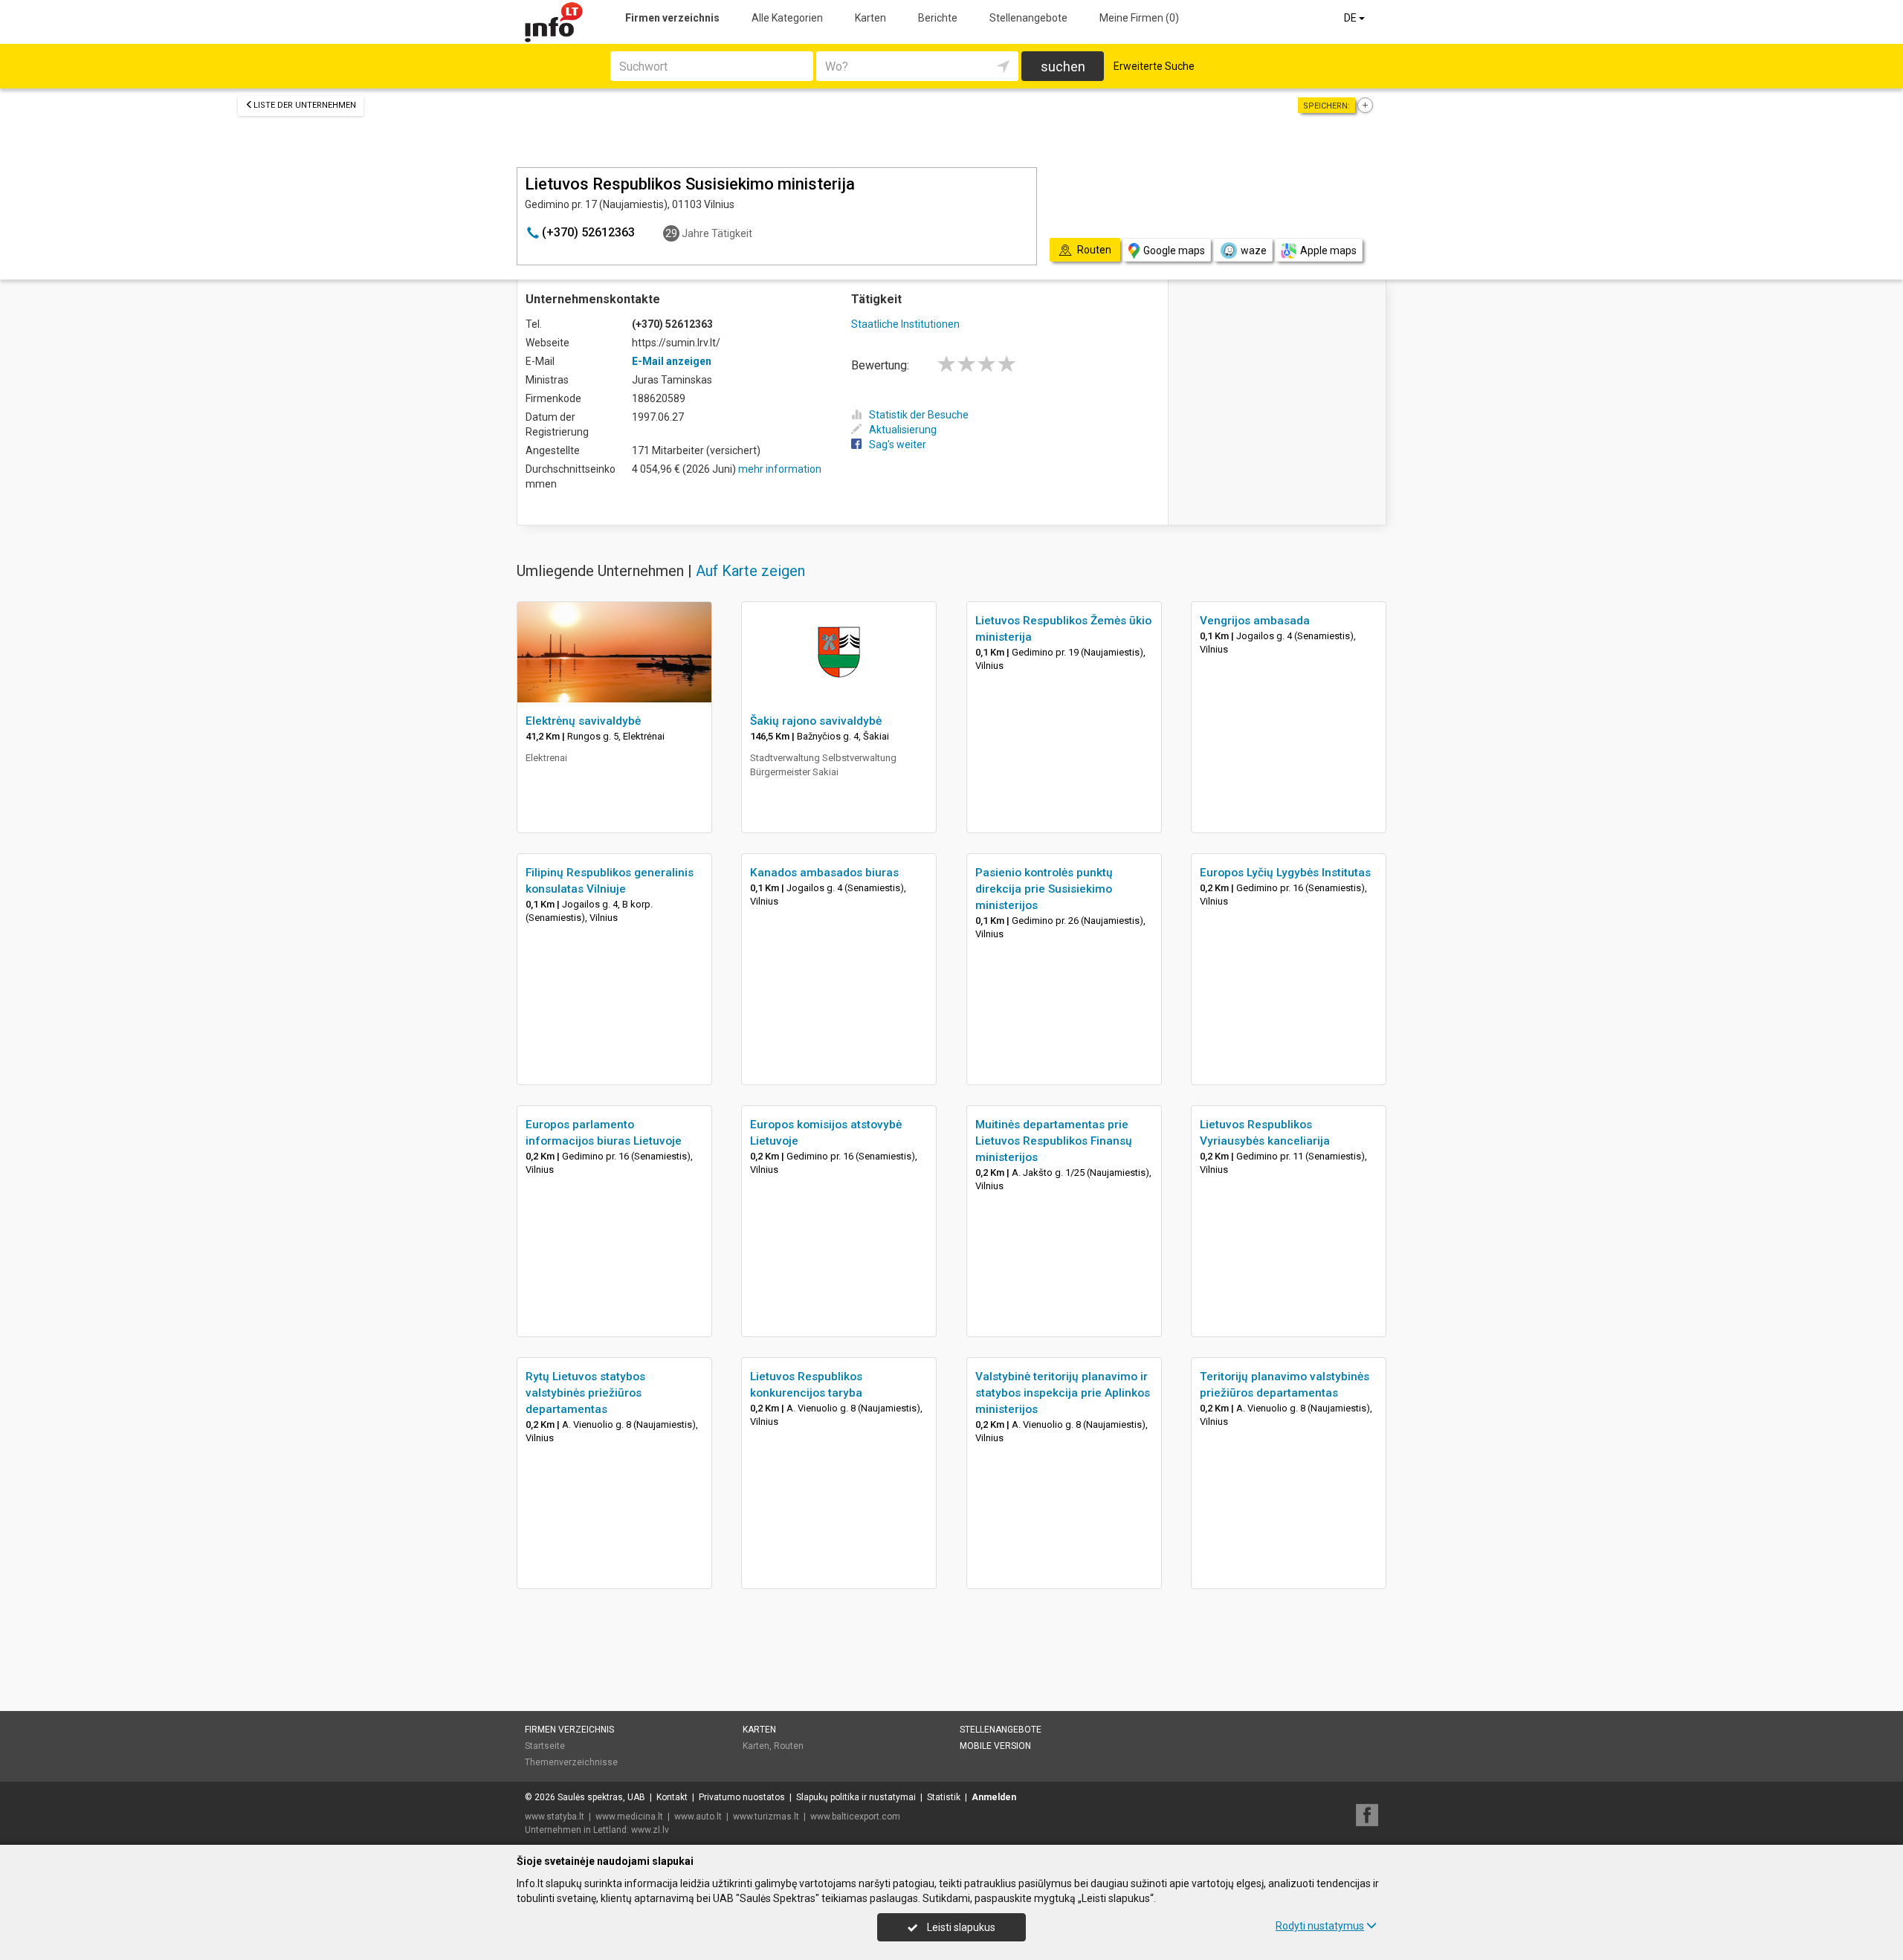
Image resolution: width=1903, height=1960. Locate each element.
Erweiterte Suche (1154, 66)
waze (1254, 250)
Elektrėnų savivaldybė (583, 721)
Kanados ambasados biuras (824, 873)
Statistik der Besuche (919, 415)
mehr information (780, 469)
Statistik (944, 1797)
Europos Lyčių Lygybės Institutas (1285, 873)
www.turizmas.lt (766, 1817)
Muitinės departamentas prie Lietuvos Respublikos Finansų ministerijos (1054, 1141)
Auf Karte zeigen (750, 571)
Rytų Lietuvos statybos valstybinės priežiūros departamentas (585, 1393)
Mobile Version (995, 1746)
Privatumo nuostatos (742, 1797)
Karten (870, 18)
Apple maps (1328, 250)
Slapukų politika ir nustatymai (856, 1797)
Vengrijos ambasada (1255, 621)
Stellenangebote (1028, 18)
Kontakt (672, 1797)
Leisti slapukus (960, 1927)
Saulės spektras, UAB (601, 1797)
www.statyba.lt (555, 1817)
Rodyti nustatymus (1320, 1926)
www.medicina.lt (629, 1817)
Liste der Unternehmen (305, 105)
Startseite (545, 1746)
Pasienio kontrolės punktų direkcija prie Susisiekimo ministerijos (1044, 889)
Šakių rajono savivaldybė (816, 721)
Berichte (938, 18)
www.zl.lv (650, 1830)
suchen (1063, 67)
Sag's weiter (898, 444)
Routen (789, 1746)
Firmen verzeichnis (672, 18)
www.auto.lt (698, 1817)
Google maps (1174, 250)
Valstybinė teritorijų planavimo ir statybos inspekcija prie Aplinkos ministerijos (1063, 1393)
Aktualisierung (903, 430)
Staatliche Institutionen (905, 324)
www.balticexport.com (855, 1817)
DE (1351, 18)
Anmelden (994, 1797)
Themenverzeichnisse (571, 1762)
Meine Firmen (1139, 18)
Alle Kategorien (787, 18)
